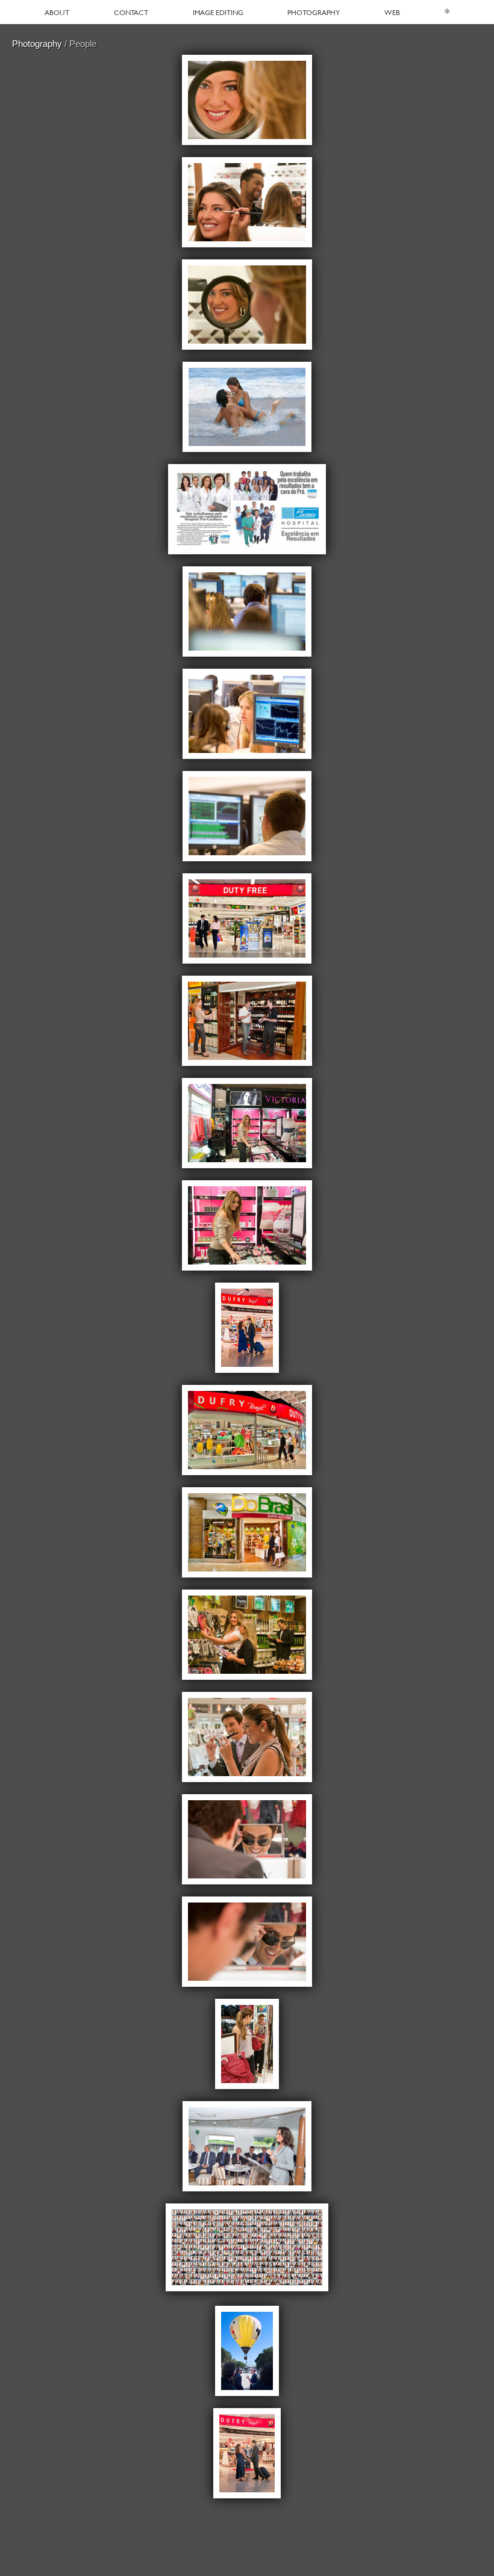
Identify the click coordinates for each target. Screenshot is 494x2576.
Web (392, 12)
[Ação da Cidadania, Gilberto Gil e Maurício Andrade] (247, 2351)
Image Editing (218, 12)
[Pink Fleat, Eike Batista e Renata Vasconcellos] (247, 2146)
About (57, 12)
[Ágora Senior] (247, 611)
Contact (131, 12)
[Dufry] (247, 100)
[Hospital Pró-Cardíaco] (247, 509)
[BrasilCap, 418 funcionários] (247, 2249)
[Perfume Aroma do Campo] (247, 407)
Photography (314, 12)
